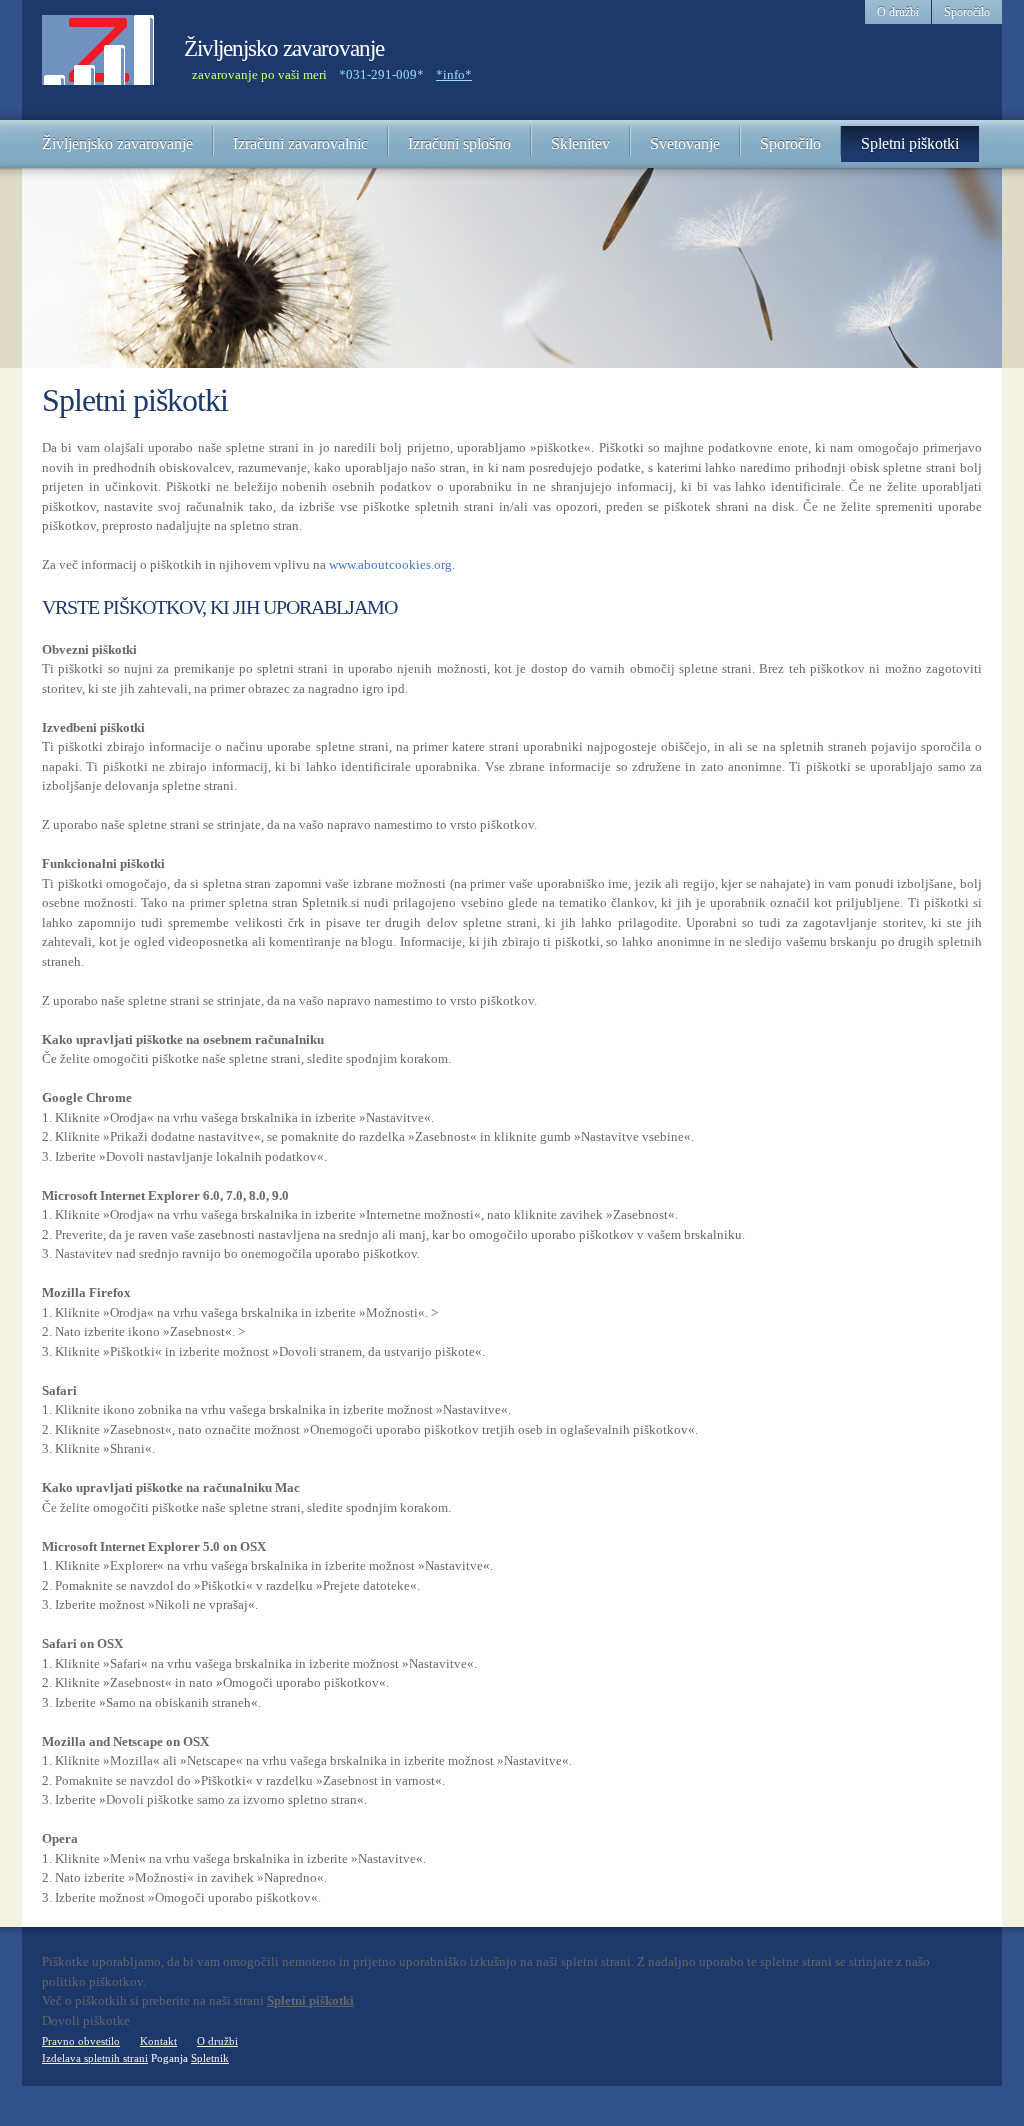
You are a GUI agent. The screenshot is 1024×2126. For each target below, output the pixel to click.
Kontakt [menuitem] (158, 2041)
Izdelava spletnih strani (95, 2058)
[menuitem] (117, 144)
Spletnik (210, 2058)
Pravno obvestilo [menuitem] (81, 2041)
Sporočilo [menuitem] (967, 12)
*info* (454, 74)
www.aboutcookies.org (390, 564)
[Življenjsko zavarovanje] (98, 60)
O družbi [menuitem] (898, 12)
